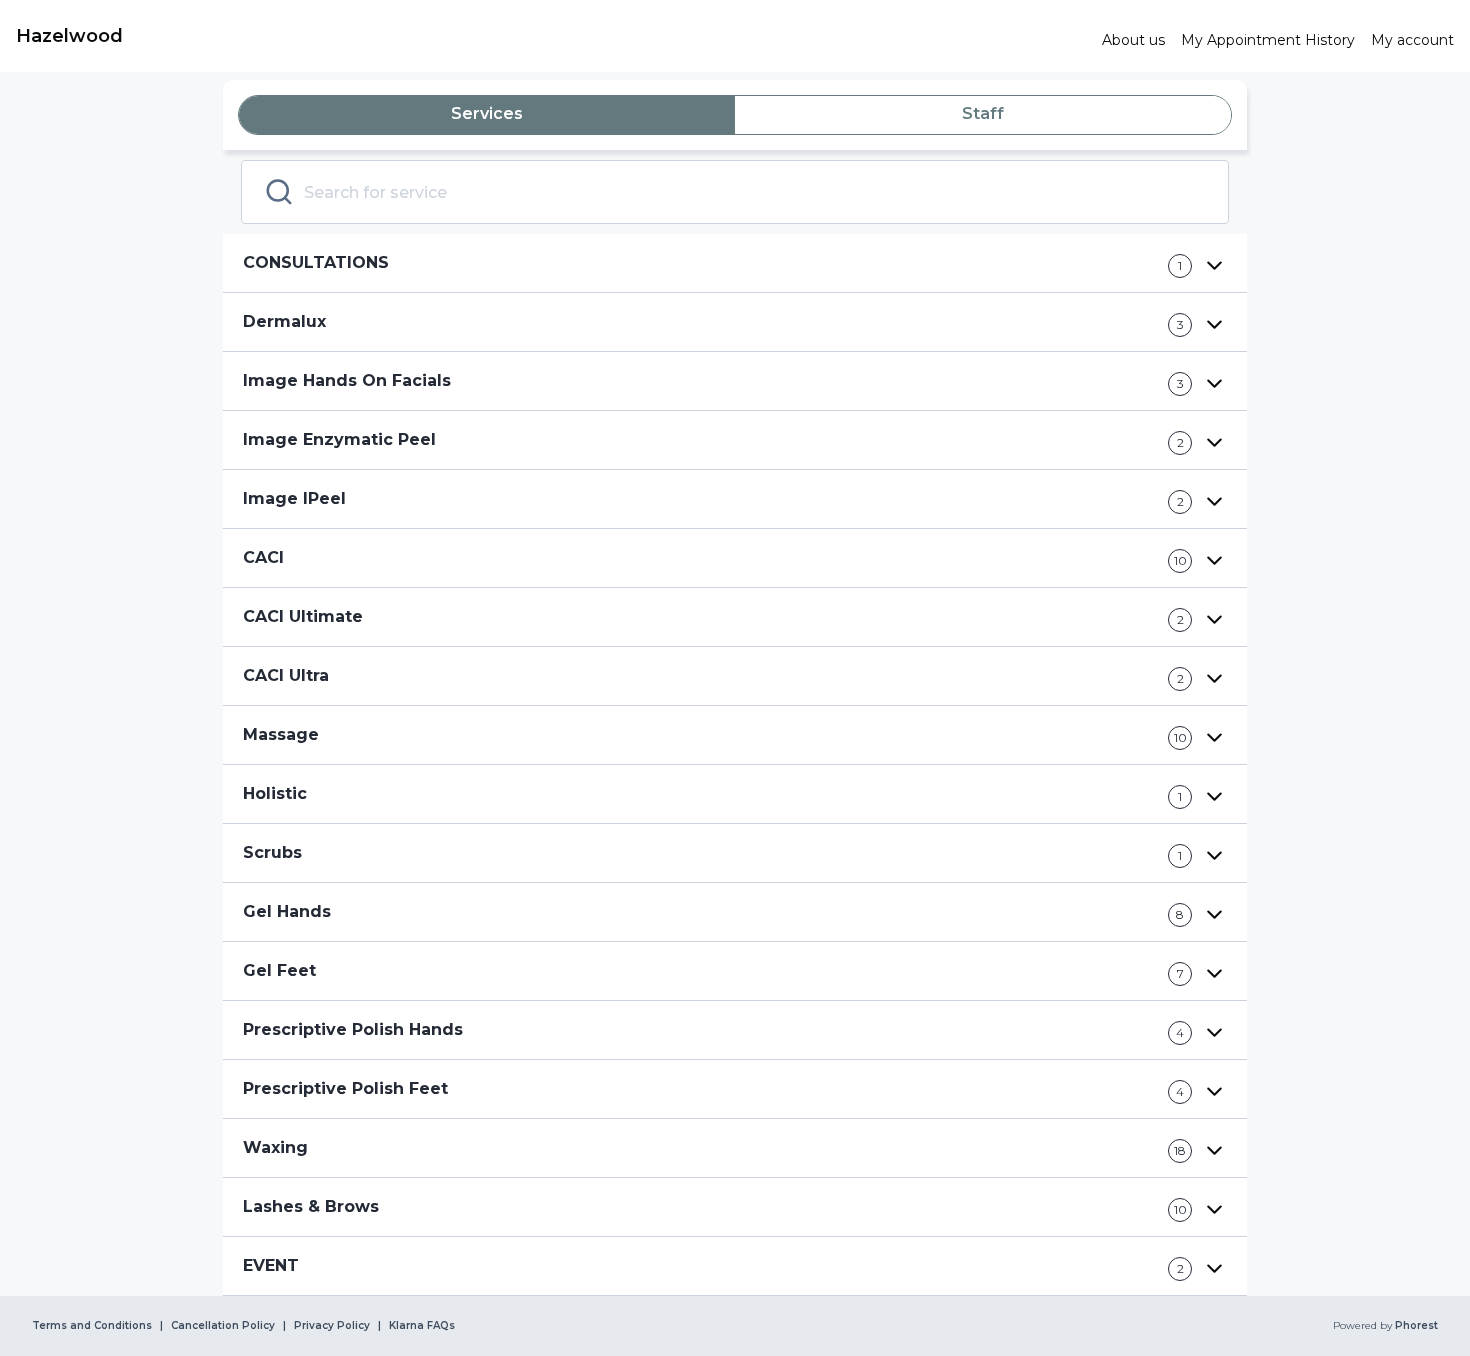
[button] (735, 263)
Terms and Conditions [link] (92, 1326)
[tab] (487, 115)
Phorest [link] (1416, 1326)
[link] (551, 36)
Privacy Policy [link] (332, 1326)
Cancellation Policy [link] (223, 1326)
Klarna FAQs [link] (422, 1326)
